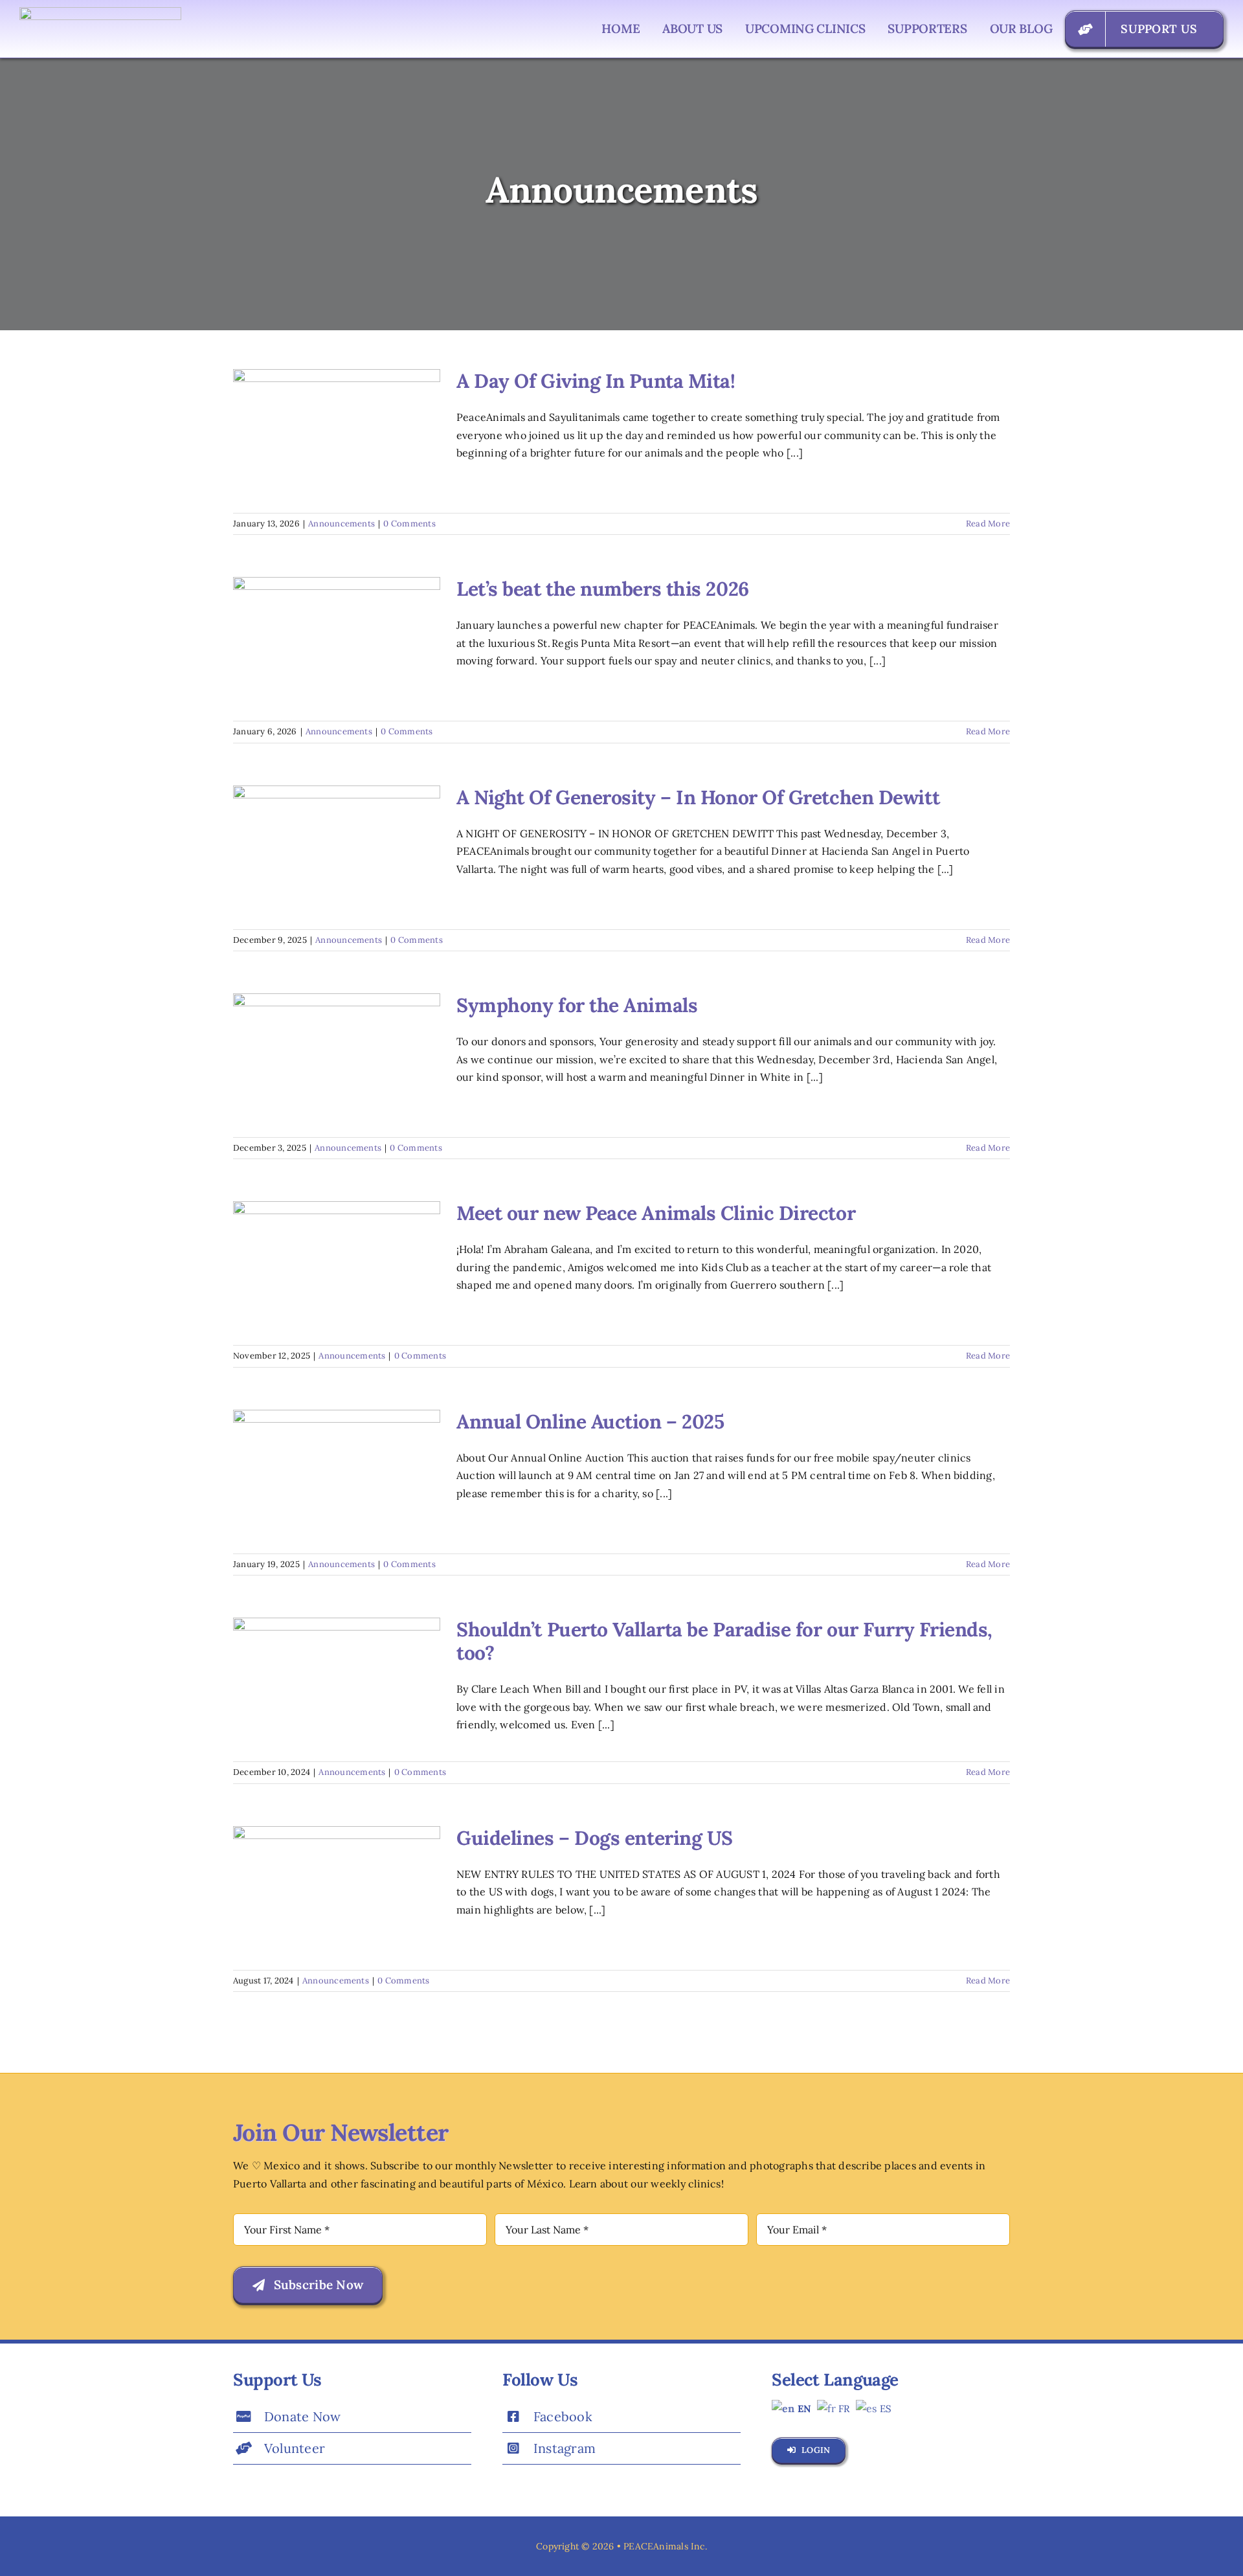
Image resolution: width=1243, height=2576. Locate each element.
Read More (988, 524)
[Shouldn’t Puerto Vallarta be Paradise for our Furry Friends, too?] (337, 1683)
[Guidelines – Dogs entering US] (337, 1892)
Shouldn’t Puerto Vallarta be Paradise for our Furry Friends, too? (724, 1641)
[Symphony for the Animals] (337, 1059)
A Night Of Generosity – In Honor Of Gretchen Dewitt (698, 797)
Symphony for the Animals (577, 1005)
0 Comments (409, 524)
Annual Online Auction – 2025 (590, 1421)
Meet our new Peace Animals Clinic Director (656, 1213)
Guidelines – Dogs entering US (595, 1838)
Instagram (565, 2448)
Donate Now (302, 2416)
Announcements (342, 524)
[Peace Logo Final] (100, 12)
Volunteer (295, 2448)
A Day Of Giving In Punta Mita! (596, 381)
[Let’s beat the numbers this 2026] (337, 642)
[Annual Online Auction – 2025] (337, 1475)
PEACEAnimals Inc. (665, 2546)
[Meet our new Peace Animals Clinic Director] (337, 1267)
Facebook (563, 2416)
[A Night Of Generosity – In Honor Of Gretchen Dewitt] (337, 851)
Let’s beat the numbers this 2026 (603, 589)
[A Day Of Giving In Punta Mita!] (337, 435)
